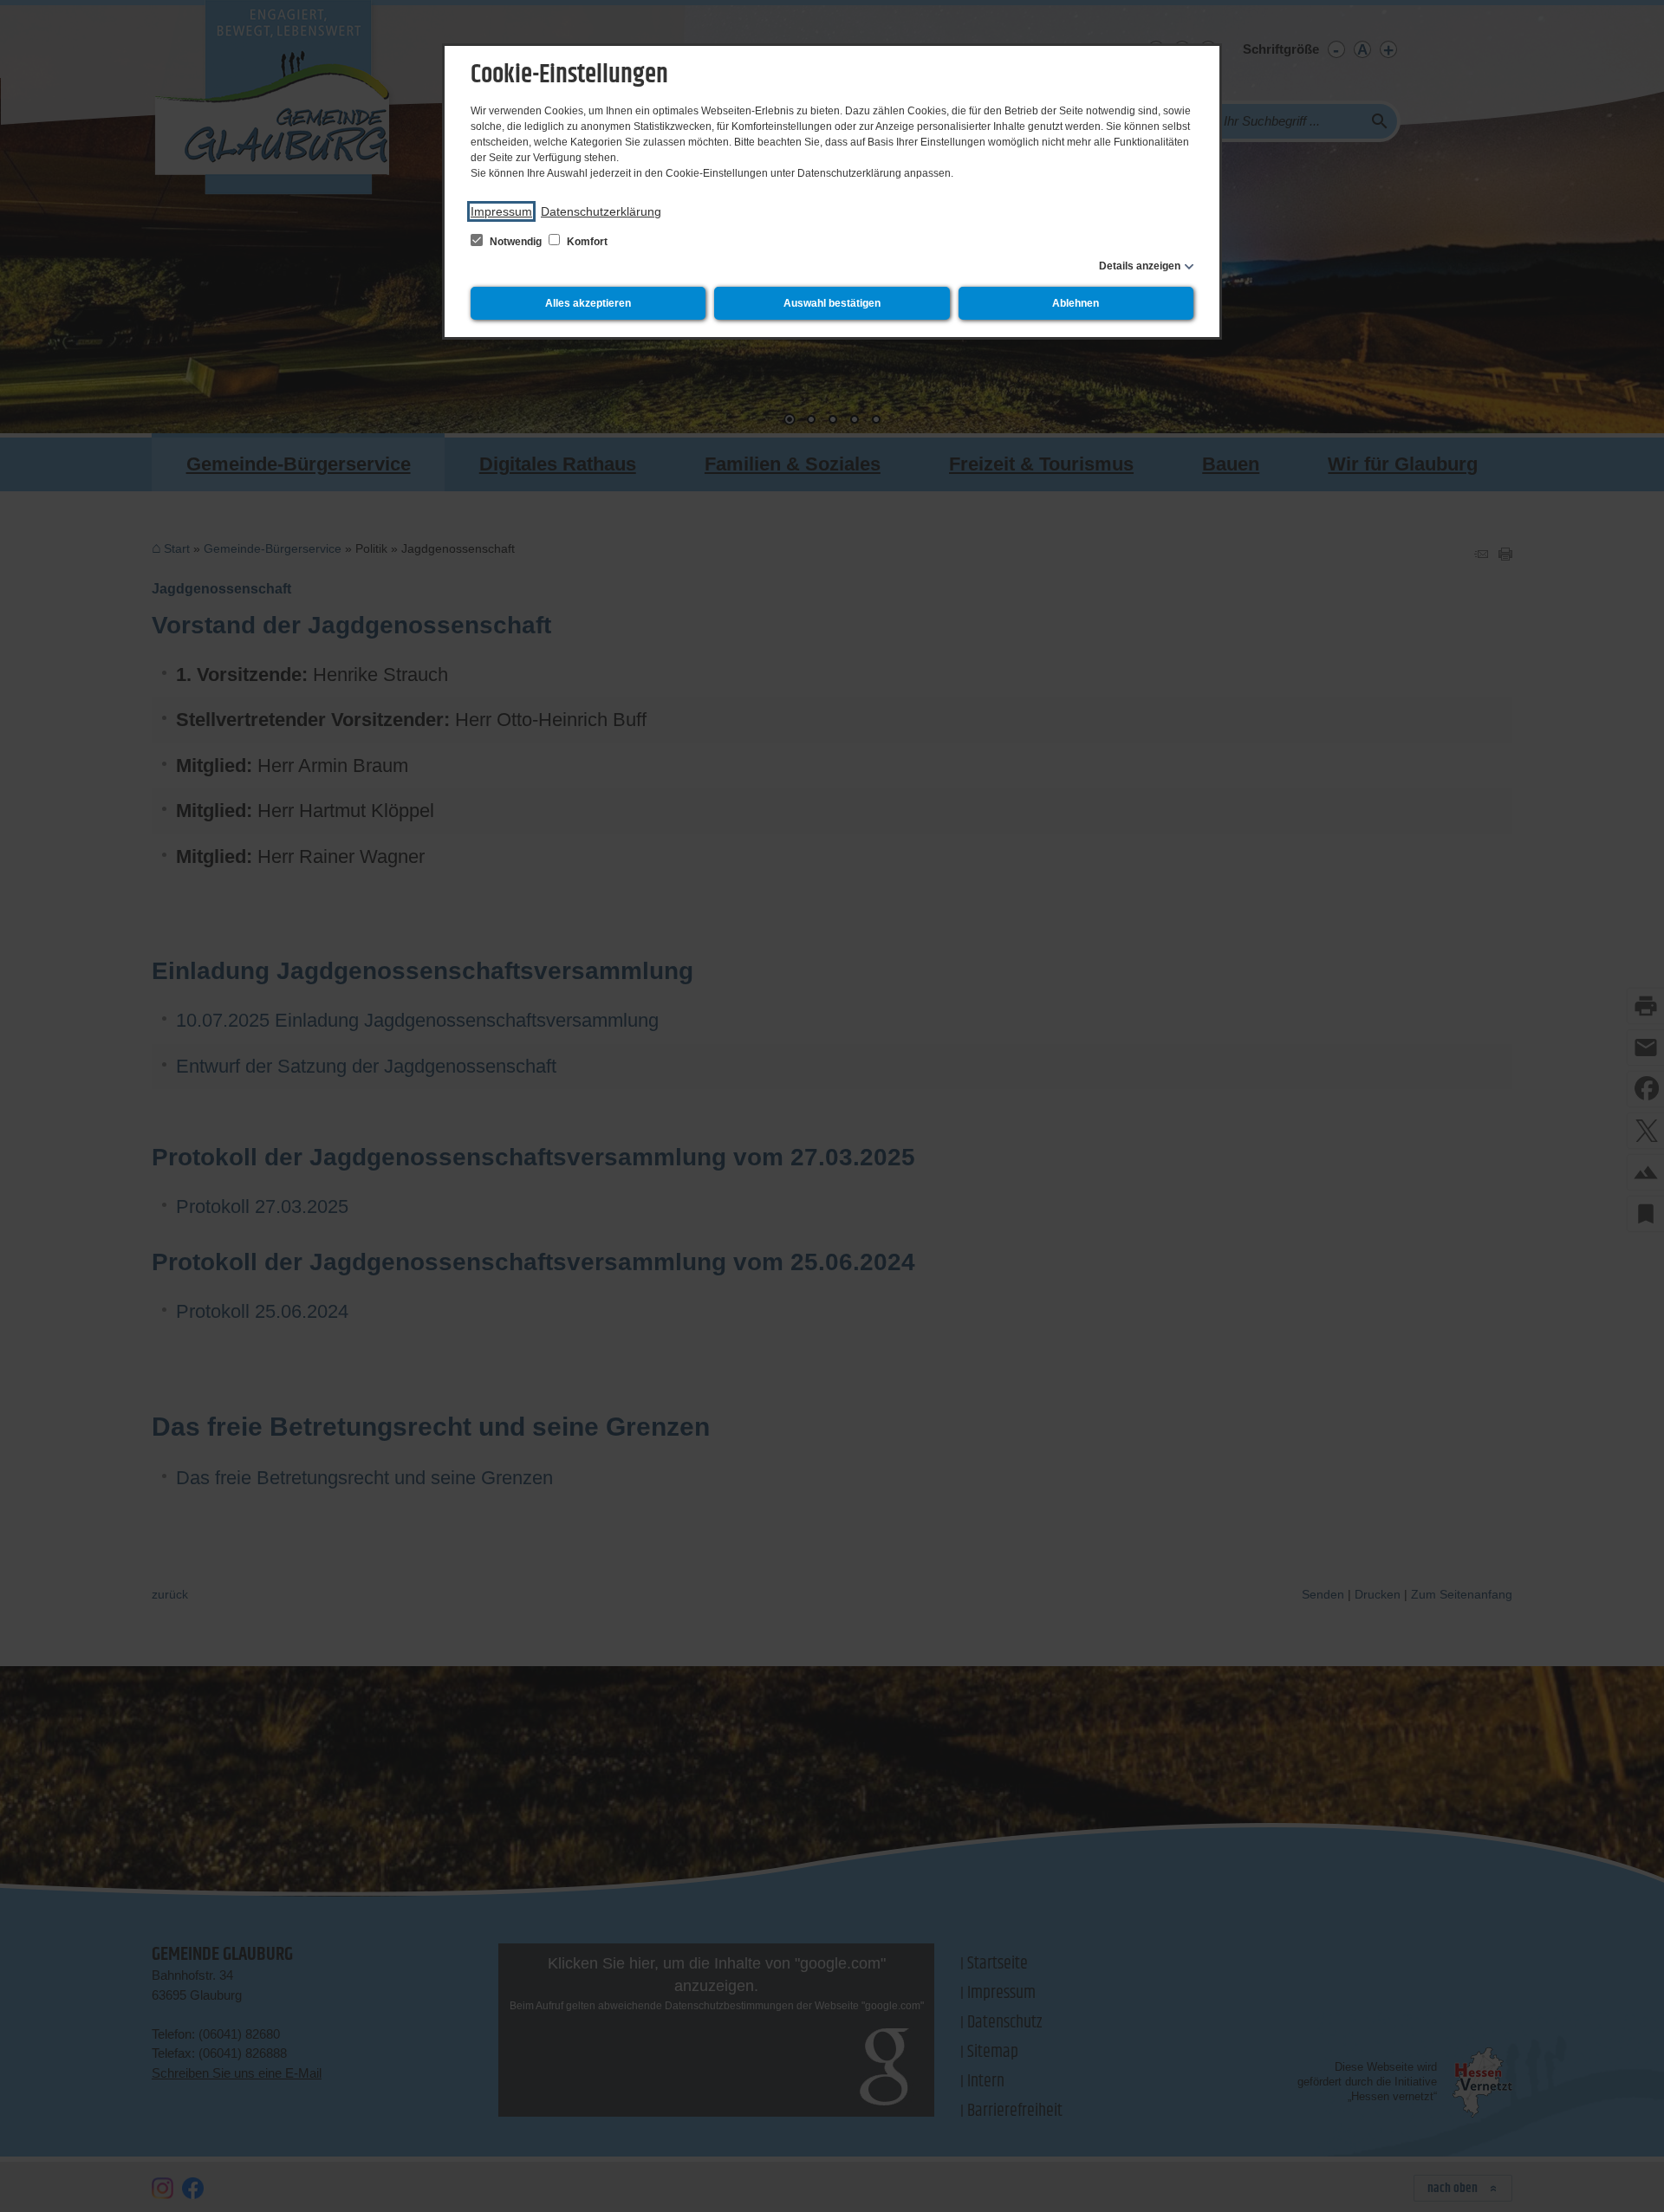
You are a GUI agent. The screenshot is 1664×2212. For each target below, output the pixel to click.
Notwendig (516, 242)
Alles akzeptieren (588, 303)
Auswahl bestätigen (832, 303)
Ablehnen (1076, 303)
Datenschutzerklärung (601, 211)
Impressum (501, 211)
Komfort (586, 242)
